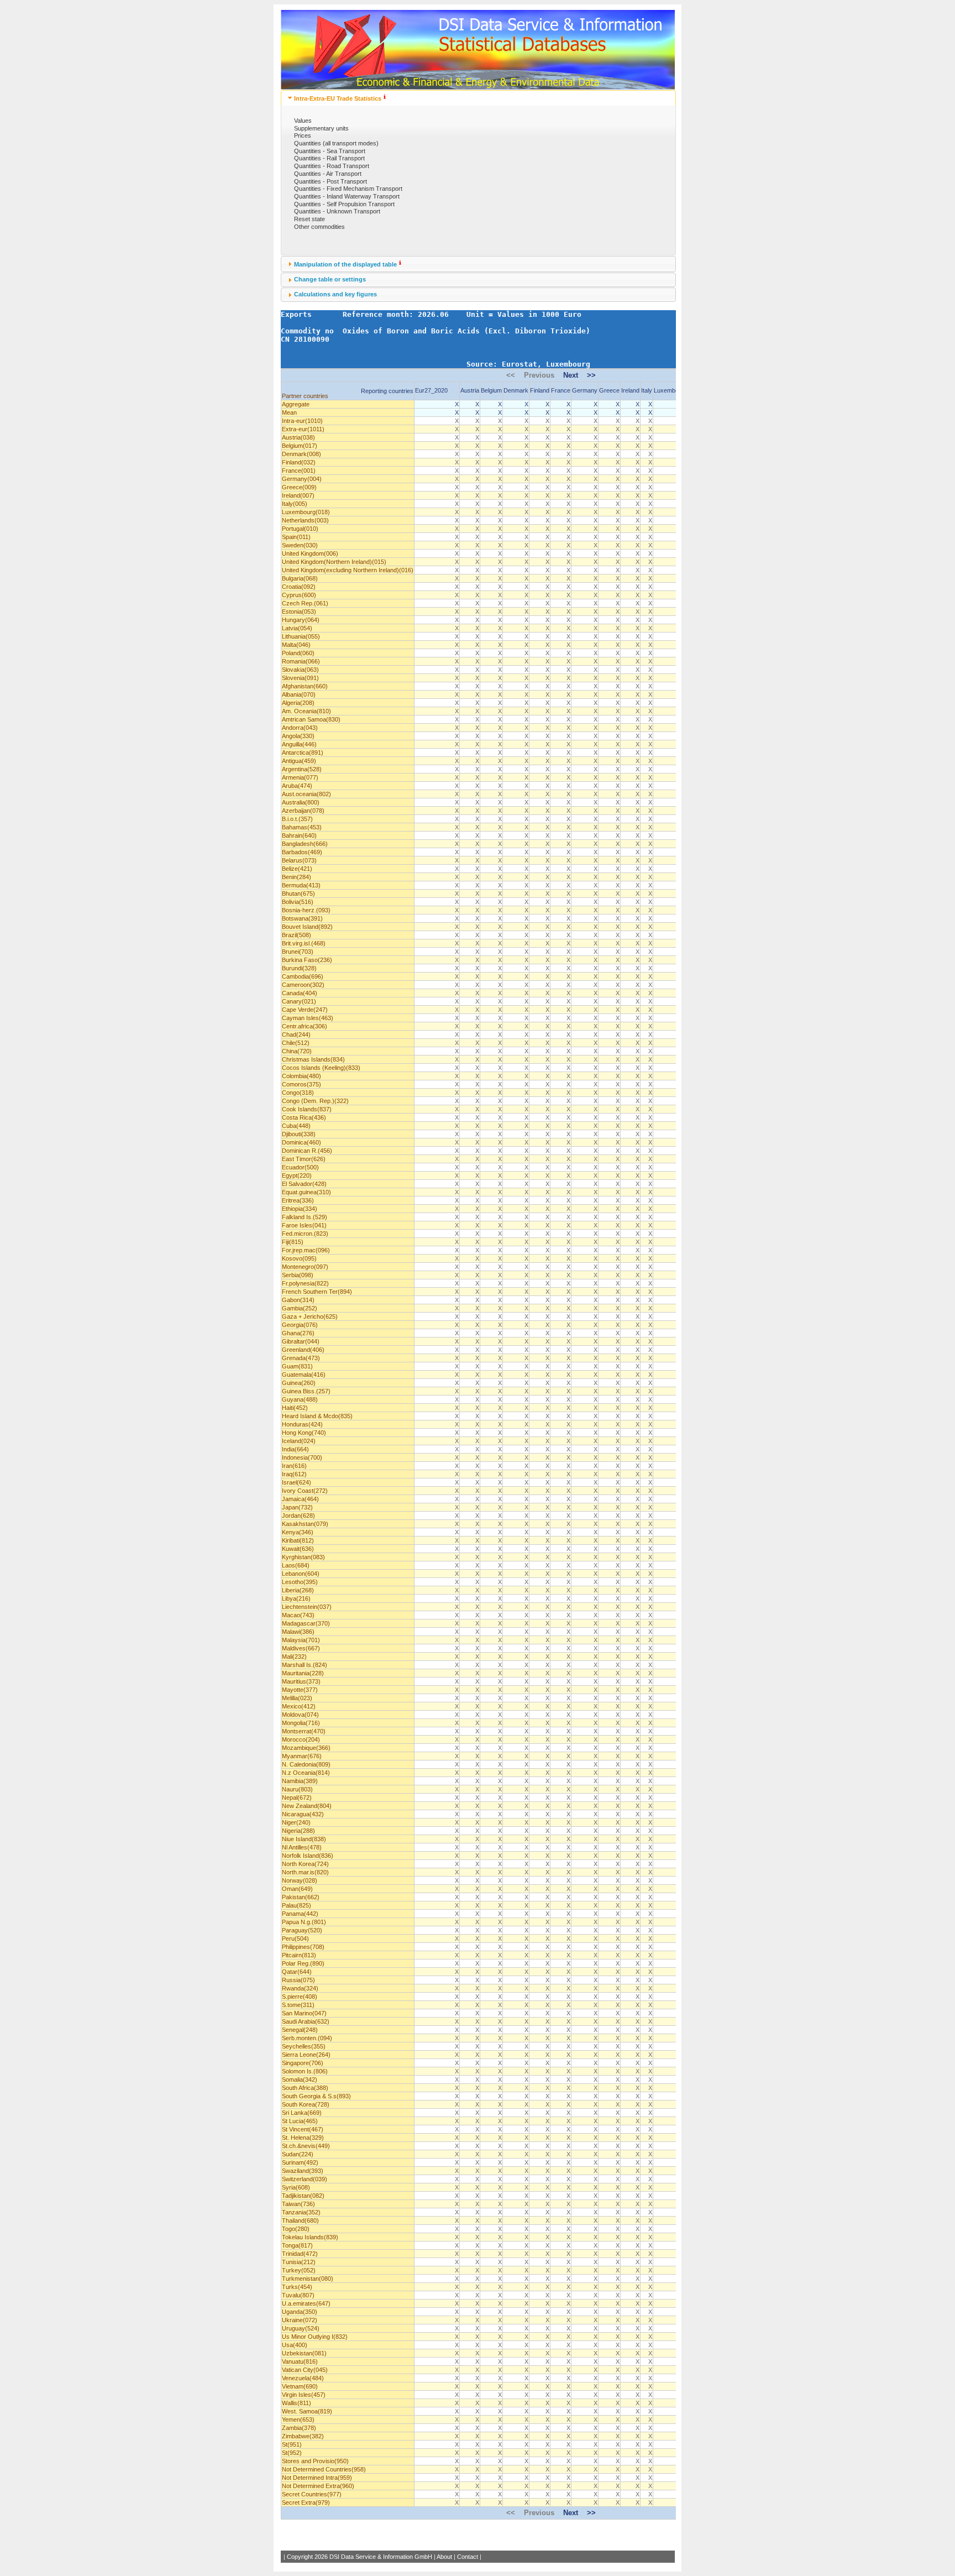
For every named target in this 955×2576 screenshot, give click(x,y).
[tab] (478, 98)
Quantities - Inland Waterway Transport (347, 196)
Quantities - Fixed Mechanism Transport (348, 189)
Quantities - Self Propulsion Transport (344, 204)
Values (303, 121)
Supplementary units (321, 128)
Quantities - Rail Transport (329, 158)
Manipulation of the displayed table (345, 264)
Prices (303, 135)
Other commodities (319, 227)
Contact (468, 2557)
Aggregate (296, 404)
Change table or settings (330, 279)
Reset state (309, 219)
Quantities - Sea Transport (330, 151)
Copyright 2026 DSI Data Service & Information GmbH (360, 2557)
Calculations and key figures (335, 294)
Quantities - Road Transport (332, 166)
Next (571, 375)
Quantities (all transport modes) (336, 143)
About (444, 2557)
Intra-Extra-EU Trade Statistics (338, 98)
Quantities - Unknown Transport (337, 211)
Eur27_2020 (431, 390)
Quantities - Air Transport (328, 174)
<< (511, 375)
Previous (539, 375)
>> (591, 375)
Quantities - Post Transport (330, 181)
